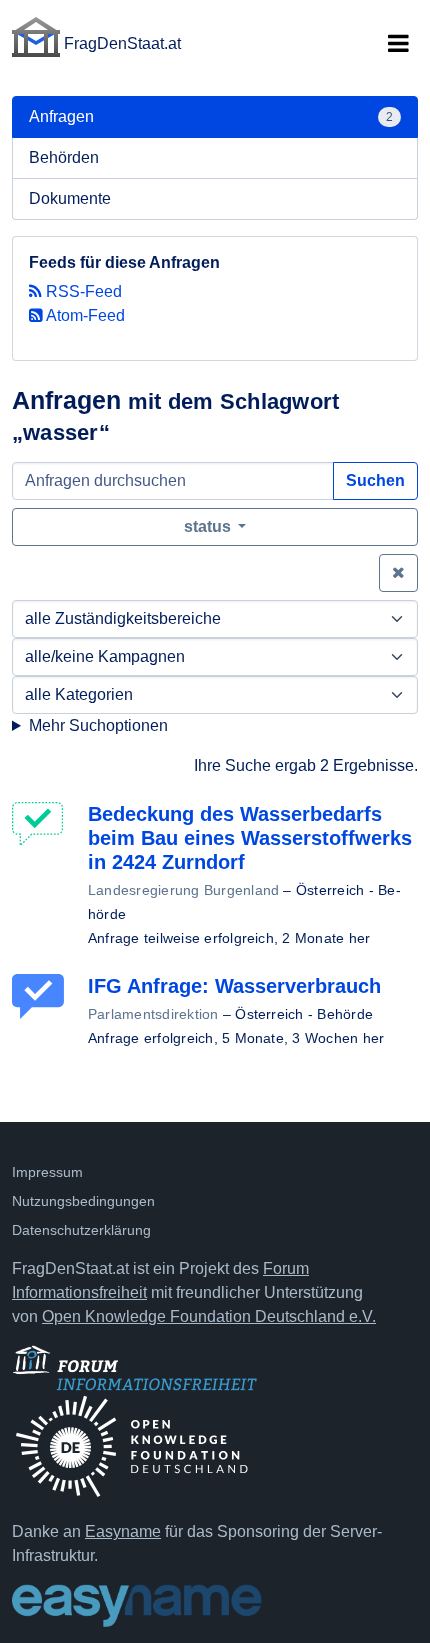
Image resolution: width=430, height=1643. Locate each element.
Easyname (123, 1531)
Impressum (47, 1172)
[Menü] (398, 44)
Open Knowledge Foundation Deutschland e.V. (209, 1316)
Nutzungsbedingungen (83, 1201)
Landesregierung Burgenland (183, 890)
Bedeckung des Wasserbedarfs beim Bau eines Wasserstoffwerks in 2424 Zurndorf (250, 838)
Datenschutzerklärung (81, 1230)
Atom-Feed (84, 315)
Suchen (375, 480)
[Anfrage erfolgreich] (42, 996)
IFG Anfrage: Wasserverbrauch (234, 986)
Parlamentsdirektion (153, 1014)
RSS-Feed (82, 291)
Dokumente (70, 198)
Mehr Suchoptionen (98, 725)
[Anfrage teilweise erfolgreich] (42, 824)
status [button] (209, 526)
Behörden (64, 157)
